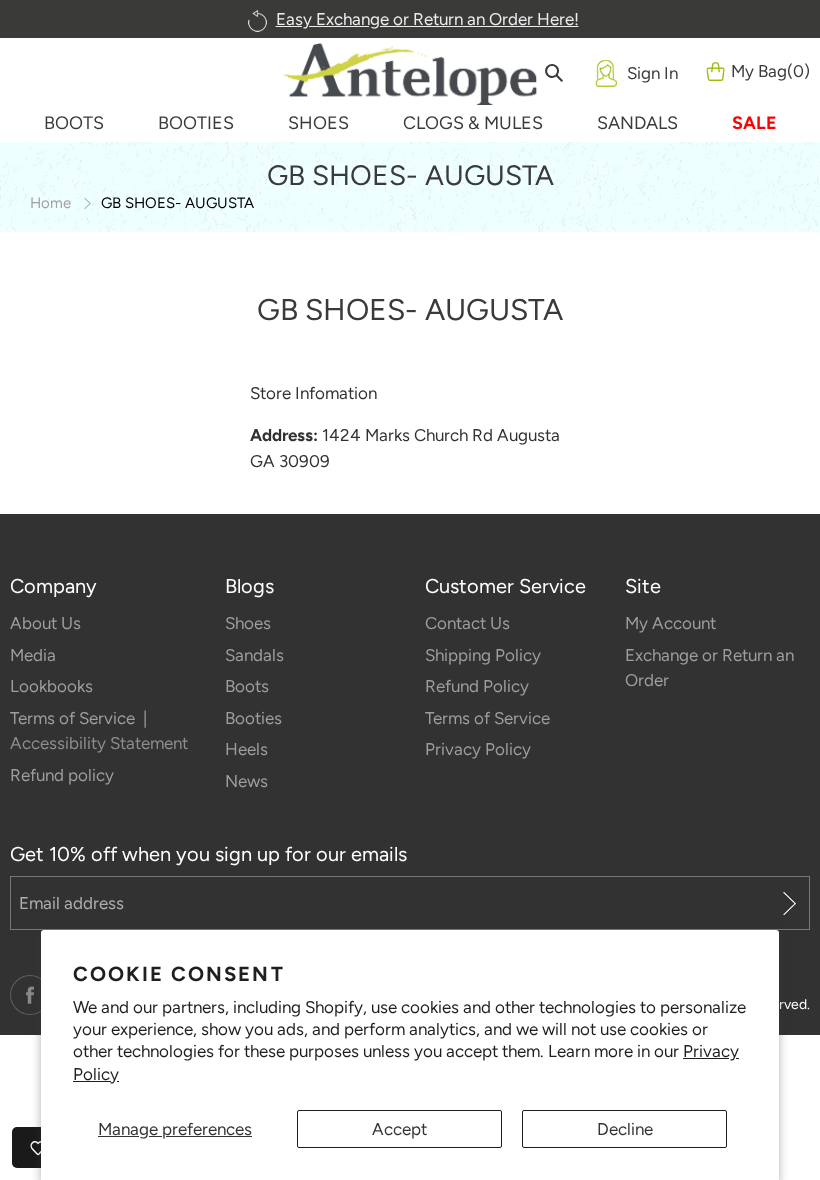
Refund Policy (477, 686)
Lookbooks (51, 686)
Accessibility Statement (99, 743)
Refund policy (62, 775)
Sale (754, 123)
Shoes (248, 623)
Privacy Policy (478, 749)
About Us (45, 623)
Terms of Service (74, 718)
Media (33, 655)
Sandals (254, 655)
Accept (399, 1129)
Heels (246, 749)
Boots (247, 686)
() (770, 71)
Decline (625, 1129)
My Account (670, 623)
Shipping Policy (483, 655)
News (246, 781)
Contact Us (467, 623)
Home (50, 203)
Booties (253, 718)
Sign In (652, 73)
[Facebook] (30, 995)
